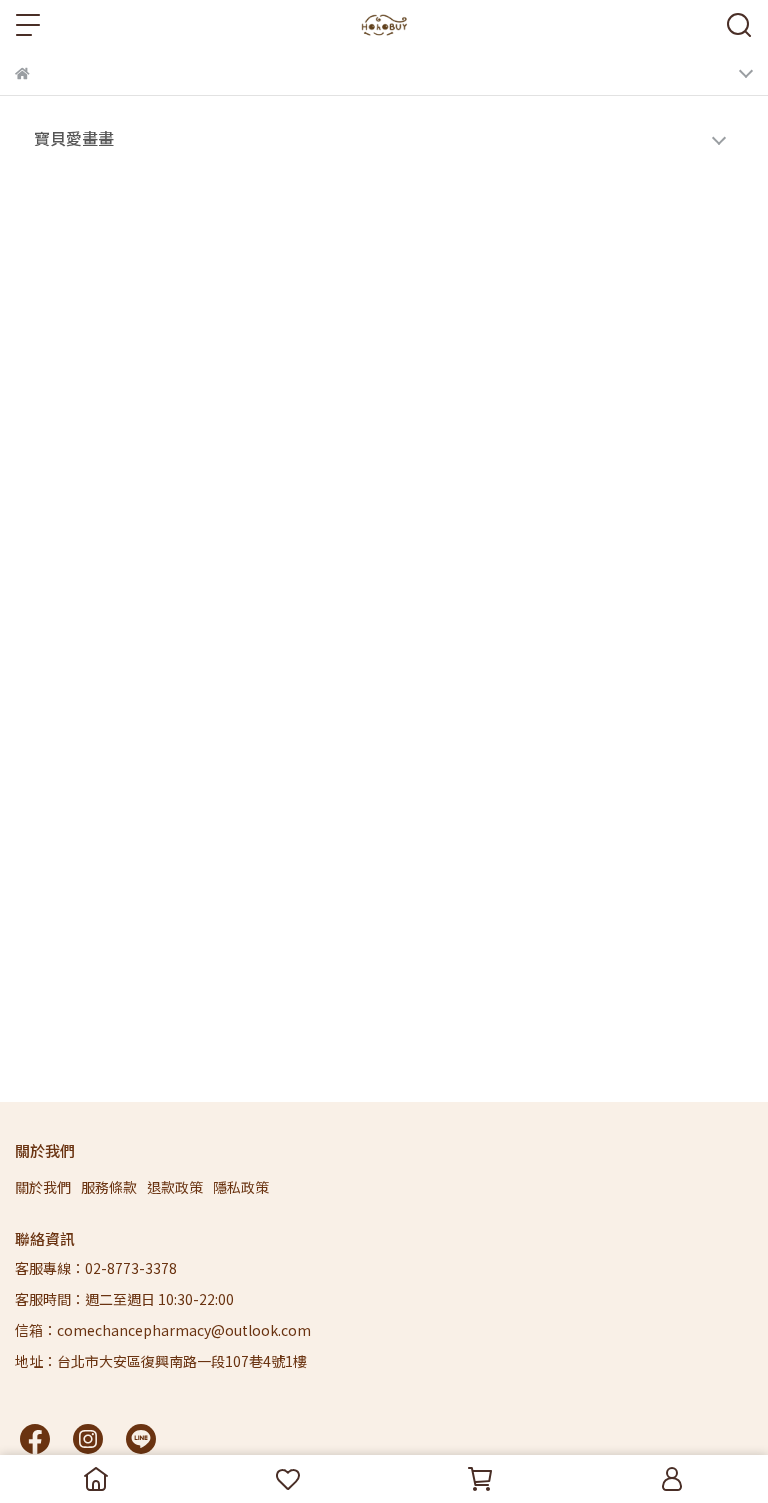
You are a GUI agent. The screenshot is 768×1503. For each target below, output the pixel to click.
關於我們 (43, 1187)
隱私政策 (241, 1187)
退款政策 (175, 1187)
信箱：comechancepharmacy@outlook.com (163, 1330)
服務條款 (109, 1187)
